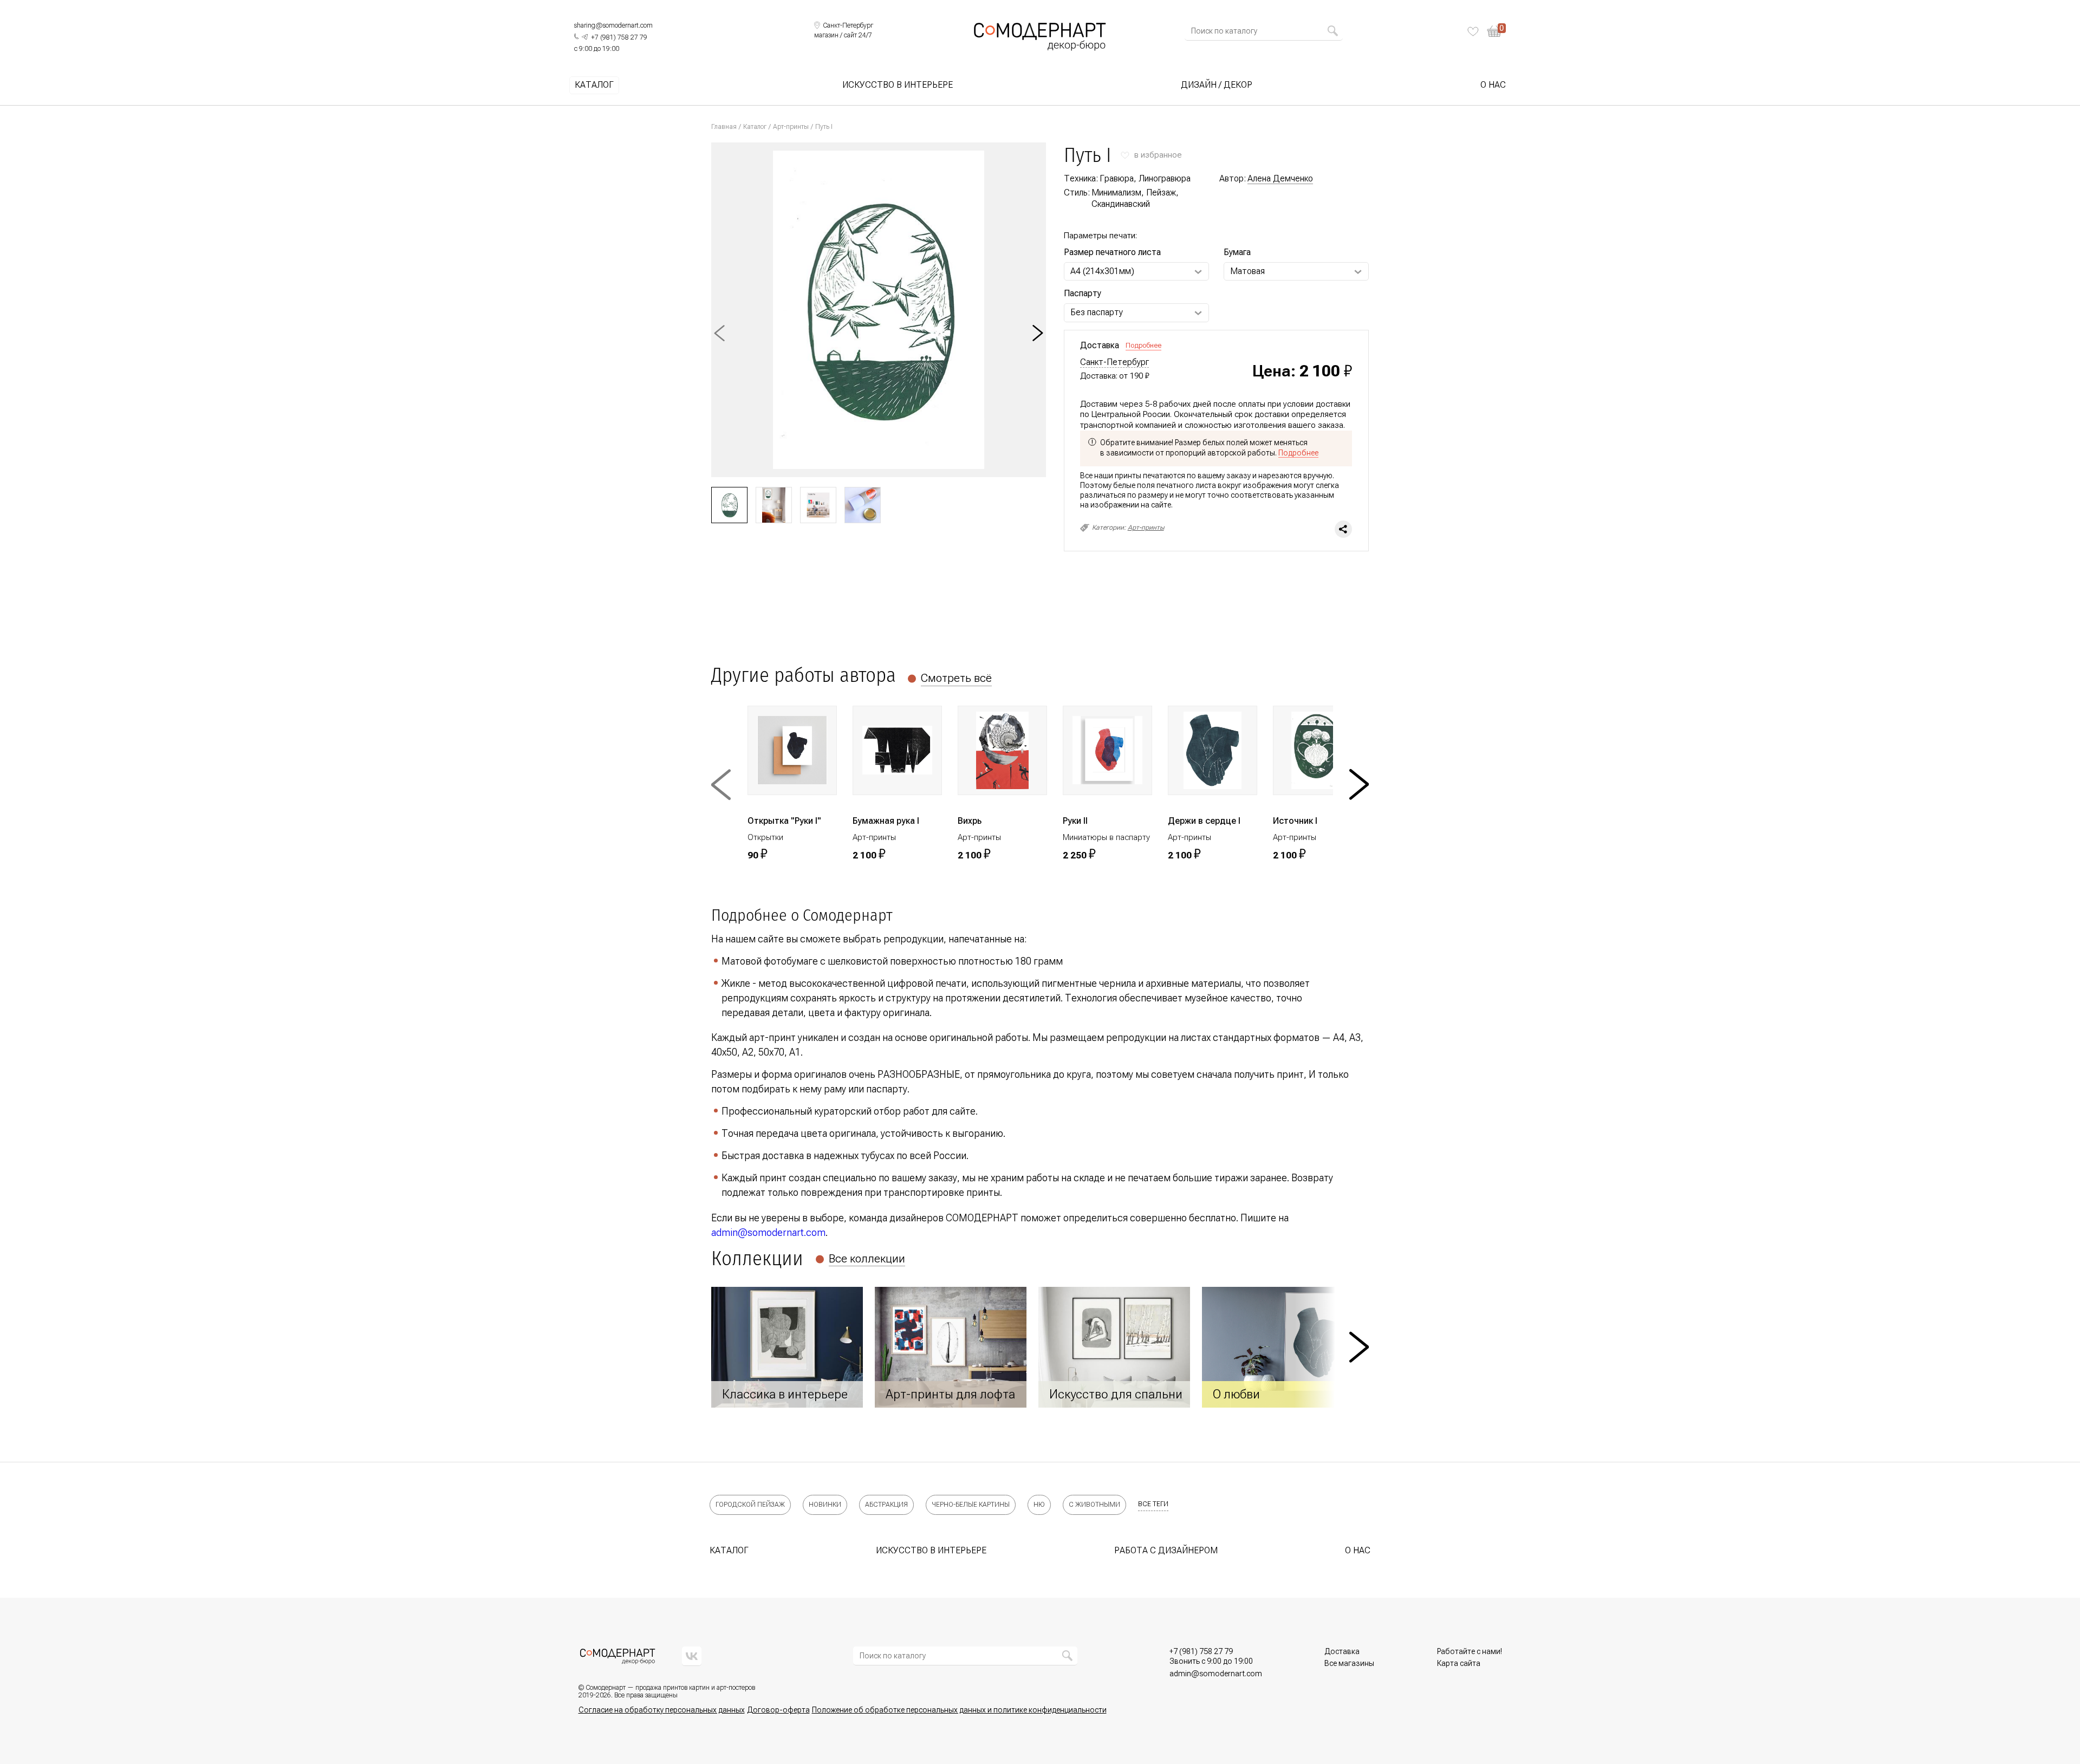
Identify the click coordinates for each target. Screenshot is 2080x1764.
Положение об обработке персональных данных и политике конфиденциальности (959, 1710)
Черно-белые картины (971, 1505)
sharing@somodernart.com (613, 25)
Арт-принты (791, 127)
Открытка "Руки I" (784, 821)
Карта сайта (1459, 1663)
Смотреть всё (956, 678)
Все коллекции (867, 1259)
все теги (1153, 1504)
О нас (1493, 85)
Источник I (1295, 821)
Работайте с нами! (1470, 1651)
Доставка (1342, 1651)
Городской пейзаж (750, 1505)
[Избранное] (1473, 31)
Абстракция (886, 1505)
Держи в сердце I (1204, 821)
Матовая (1247, 271)
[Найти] (1332, 31)
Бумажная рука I (886, 821)
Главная (724, 127)
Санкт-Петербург (1114, 362)
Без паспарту (1097, 312)
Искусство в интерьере (898, 85)
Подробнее (1143, 345)
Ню (1039, 1505)
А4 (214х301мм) (1102, 271)
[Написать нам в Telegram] (585, 37)
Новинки (825, 1505)
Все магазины (1349, 1663)
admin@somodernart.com (768, 1232)
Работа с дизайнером (1166, 1550)
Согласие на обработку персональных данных (662, 1710)
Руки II (1075, 821)
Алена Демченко (1280, 178)
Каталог (594, 85)
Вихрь (970, 821)
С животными (1094, 1505)
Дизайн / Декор (1217, 85)
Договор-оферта (778, 1710)
